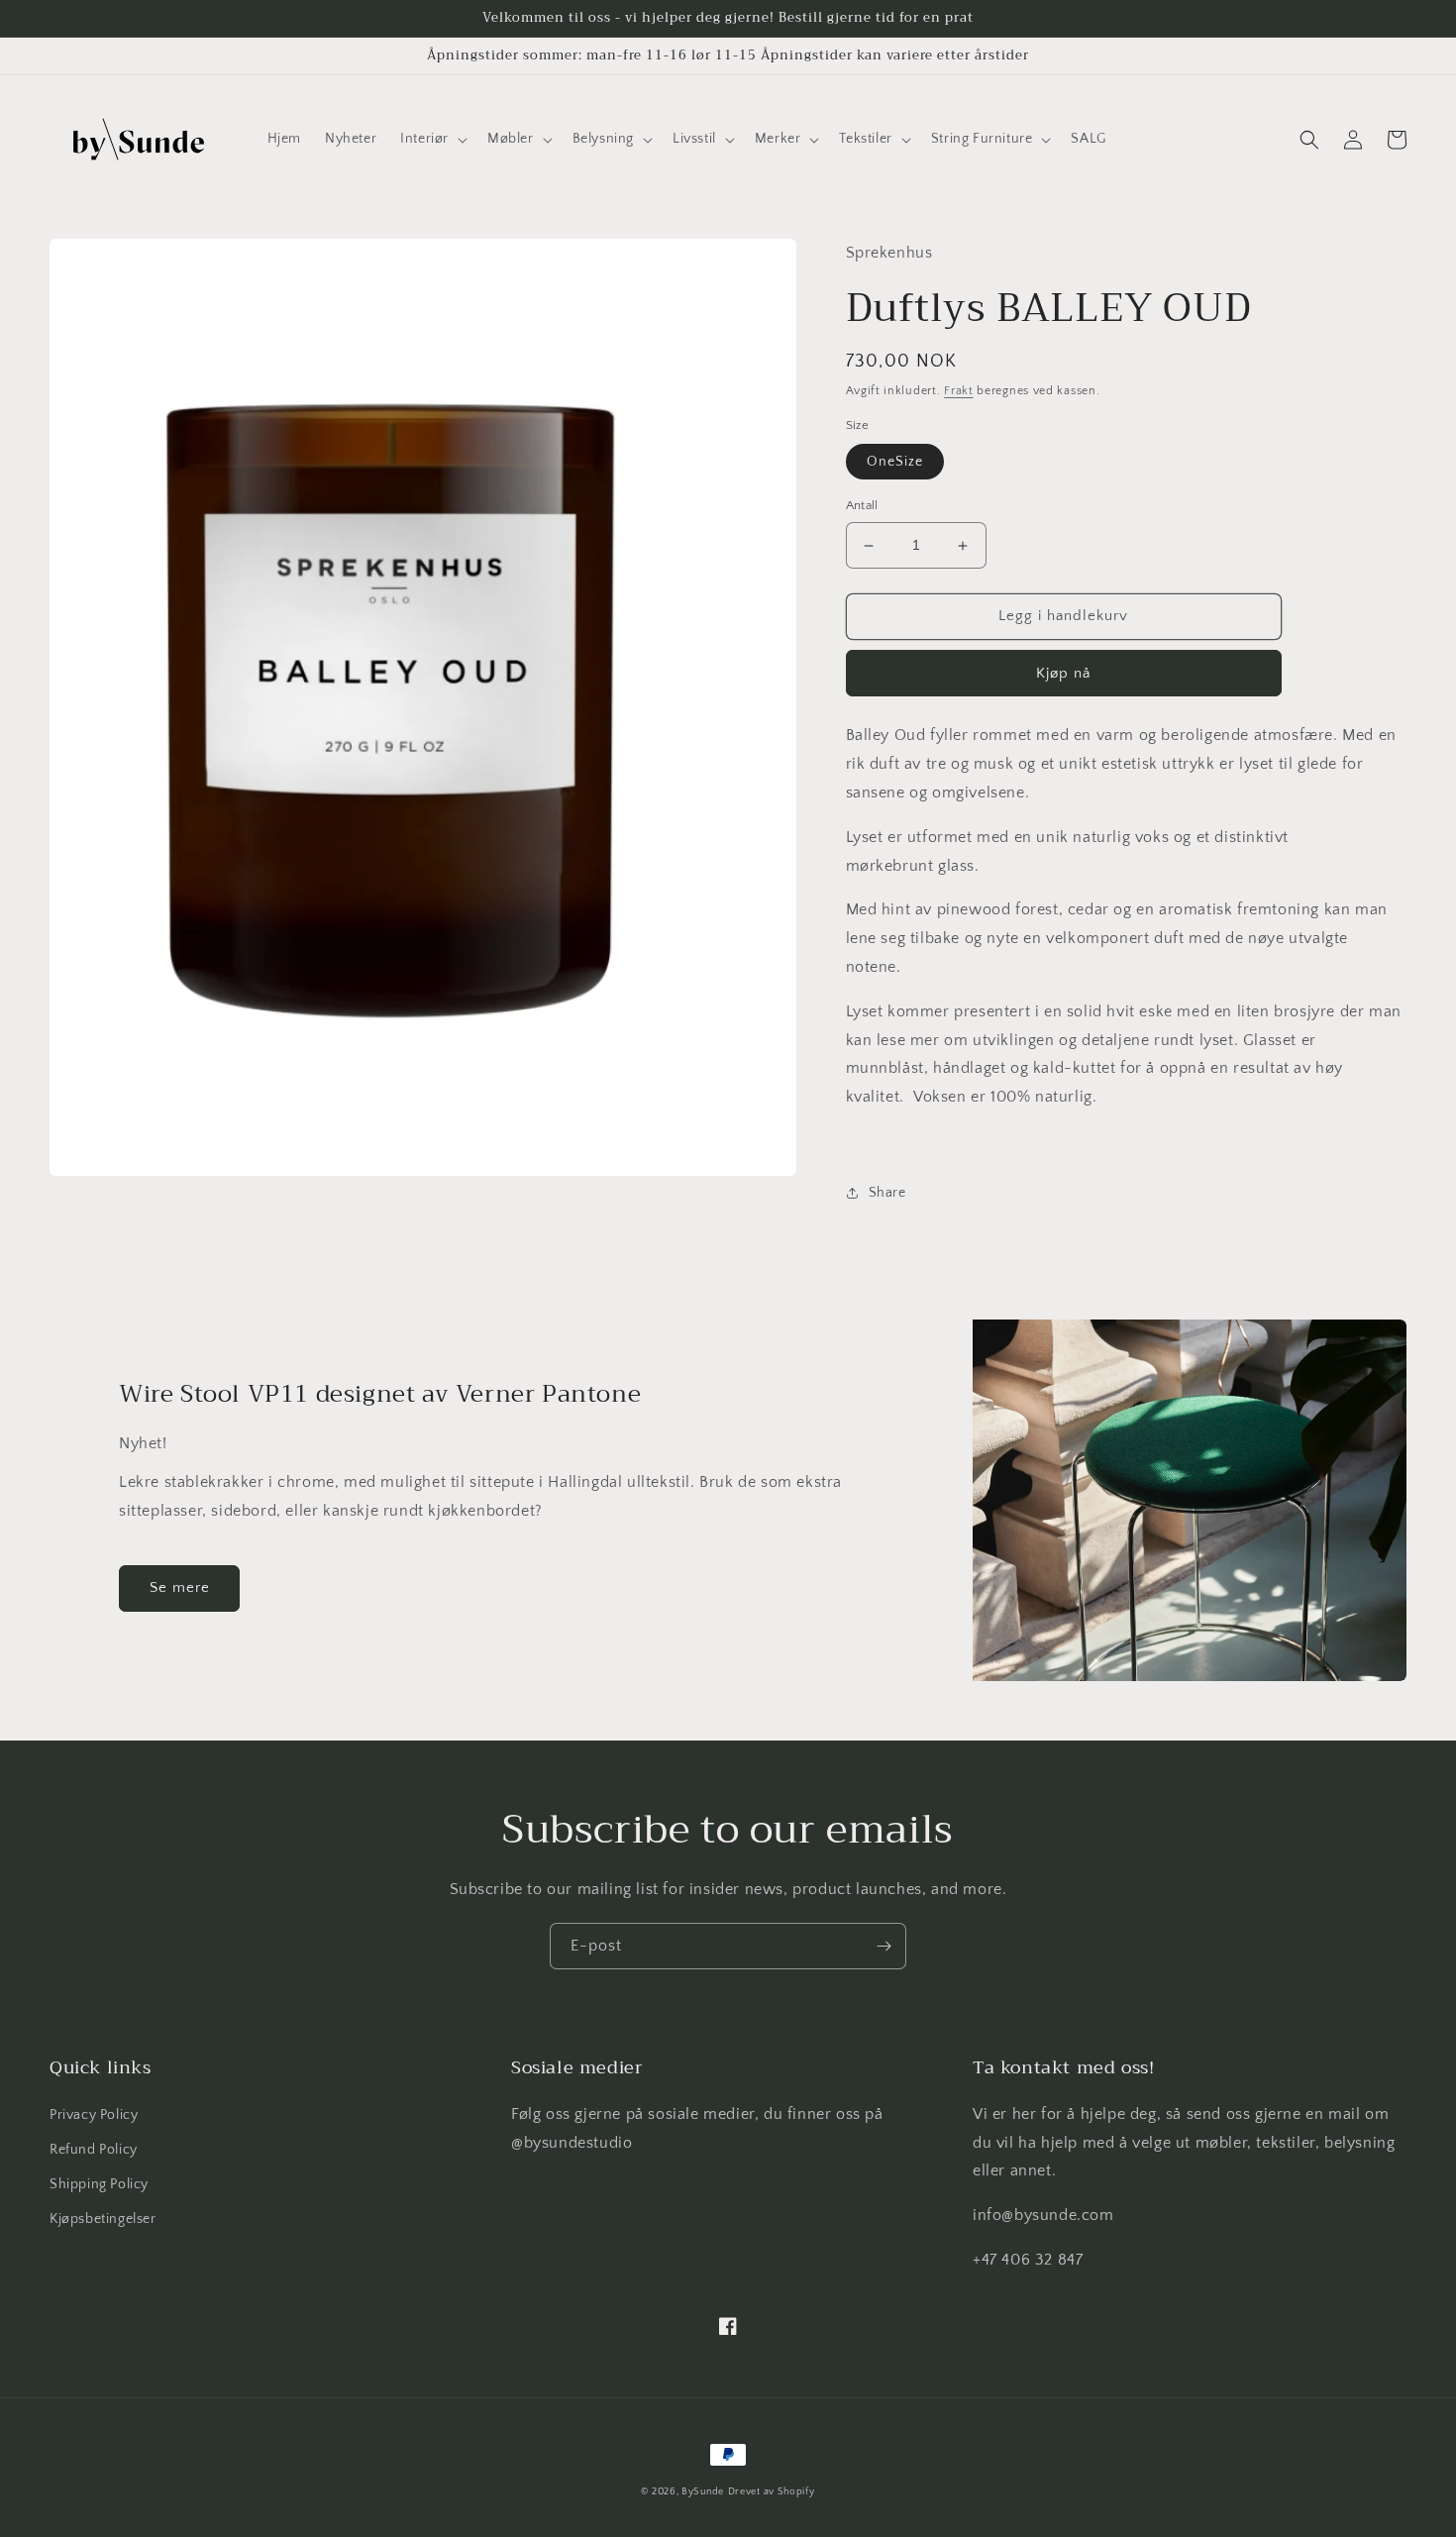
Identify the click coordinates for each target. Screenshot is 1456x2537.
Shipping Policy (99, 2184)
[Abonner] (884, 1946)
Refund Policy (94, 2150)
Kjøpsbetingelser (103, 2219)
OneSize (895, 463)
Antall (862, 506)
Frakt (959, 391)
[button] (432, 139)
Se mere (180, 1587)
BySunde (703, 2492)
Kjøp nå (1063, 673)
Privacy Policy (94, 2115)
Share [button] (887, 1193)
